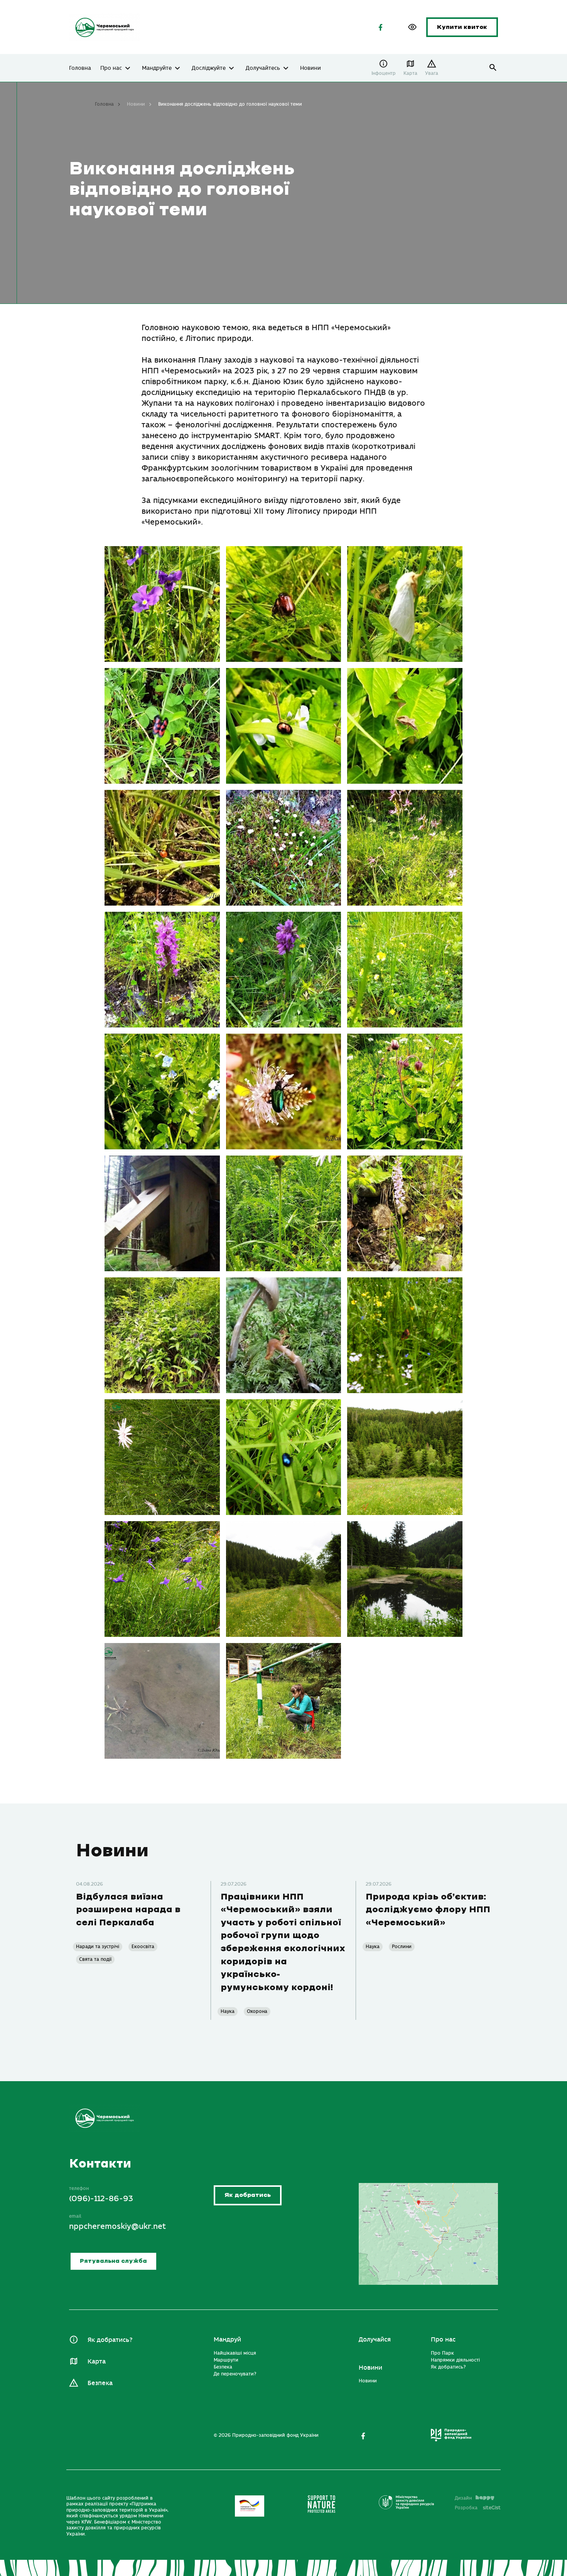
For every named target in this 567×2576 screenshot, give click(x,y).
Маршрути (226, 2360)
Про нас (111, 68)
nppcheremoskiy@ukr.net (117, 2226)
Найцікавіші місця (235, 2353)
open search (493, 68)
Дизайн (463, 2498)
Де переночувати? (235, 2374)
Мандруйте (157, 68)
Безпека (100, 2383)
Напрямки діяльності (455, 2360)
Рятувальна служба (113, 2261)
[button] (412, 27)
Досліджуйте (209, 68)
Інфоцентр (384, 73)
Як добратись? (110, 2340)
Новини (310, 68)
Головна (80, 68)
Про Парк (442, 2353)
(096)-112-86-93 (101, 2199)
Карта (410, 73)
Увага (432, 73)
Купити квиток (462, 27)
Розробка (478, 2508)
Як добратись (248, 2196)
